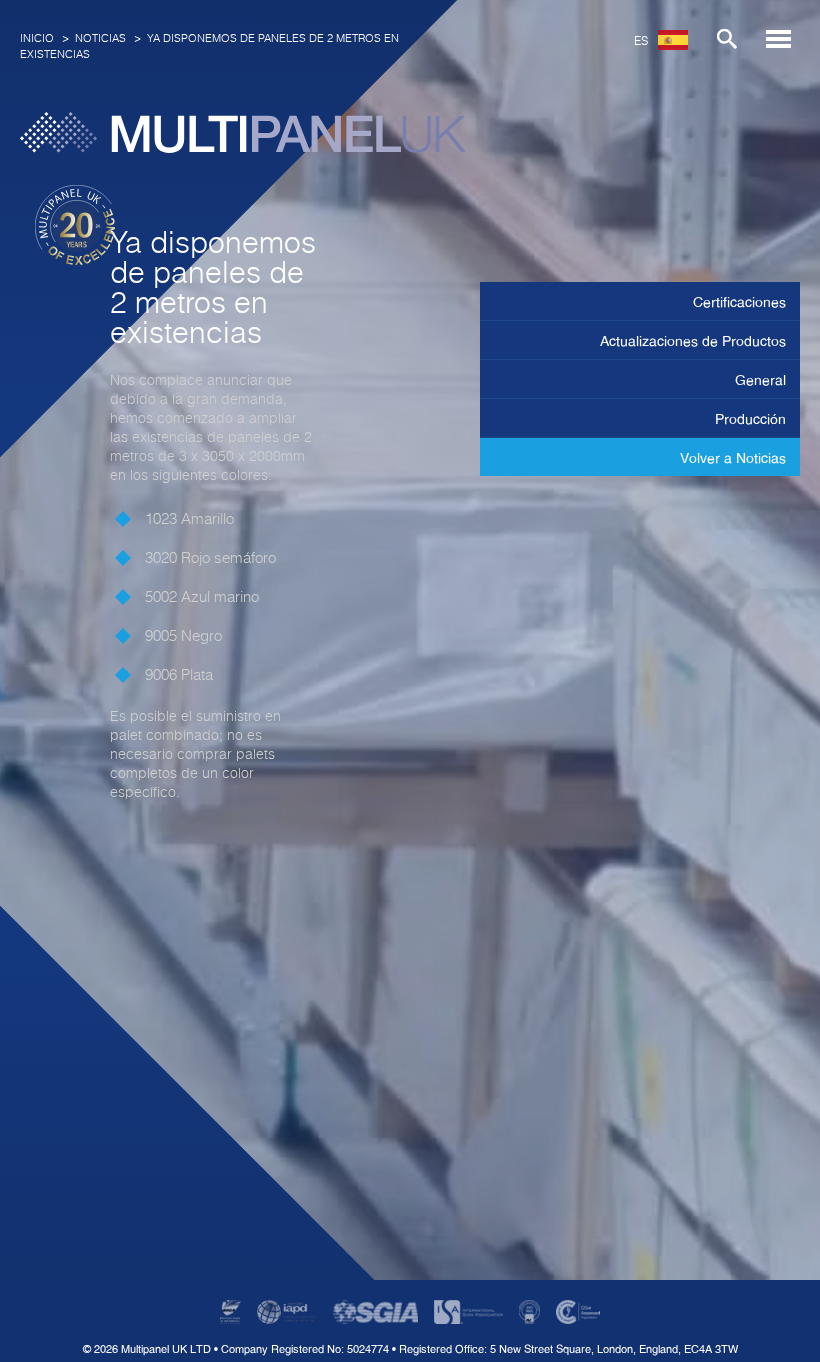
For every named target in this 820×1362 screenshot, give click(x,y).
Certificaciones (739, 302)
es (641, 42)
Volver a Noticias (733, 458)
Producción (750, 419)
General (760, 380)
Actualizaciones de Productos (693, 341)
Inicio (37, 38)
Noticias (100, 38)
